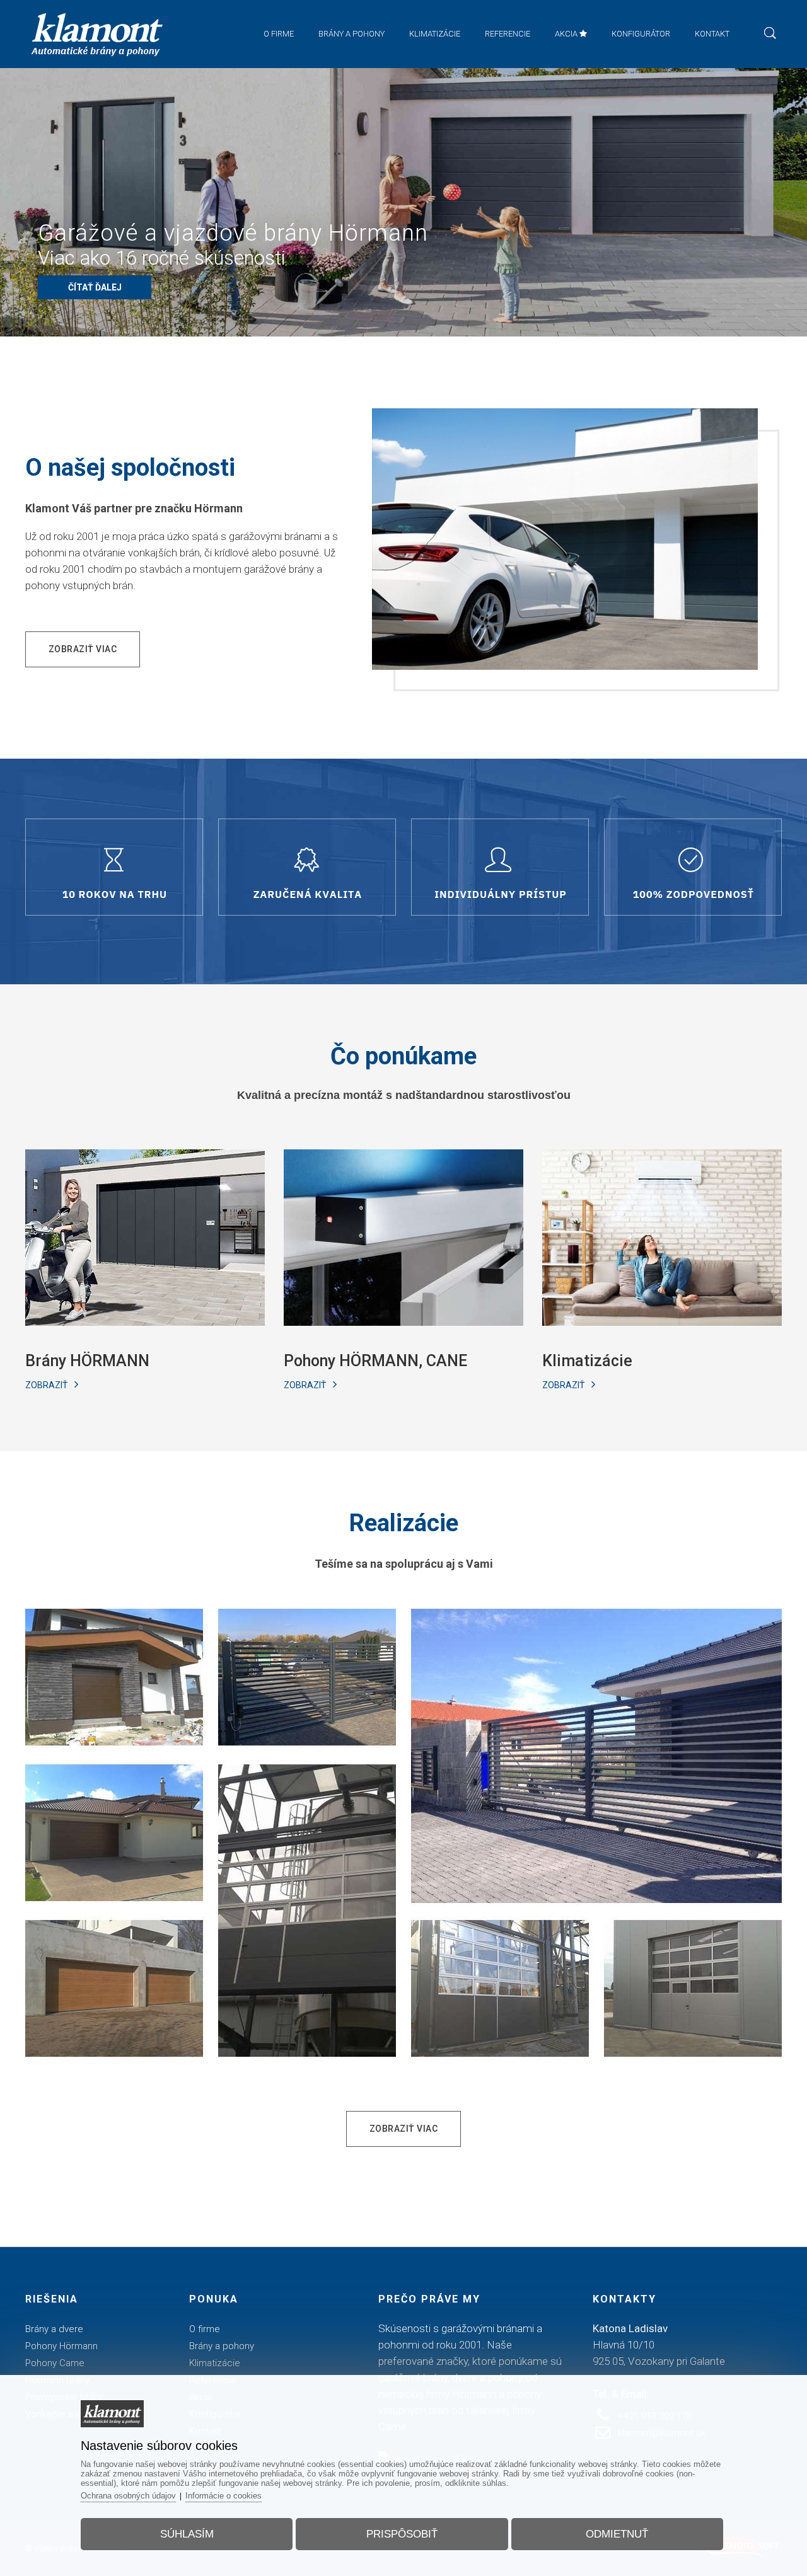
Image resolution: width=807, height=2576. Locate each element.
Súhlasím (187, 2534)
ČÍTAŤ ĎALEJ (95, 287)
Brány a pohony (222, 2346)
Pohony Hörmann (61, 2346)
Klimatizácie (587, 1361)
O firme (205, 2329)
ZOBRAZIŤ (47, 1385)
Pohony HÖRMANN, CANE (375, 1361)
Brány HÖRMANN (87, 1361)
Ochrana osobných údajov (128, 2496)
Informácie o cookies (224, 2496)
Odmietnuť (617, 2534)
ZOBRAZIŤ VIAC (83, 649)
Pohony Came (55, 2363)
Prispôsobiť (402, 2534)
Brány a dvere (54, 2329)
